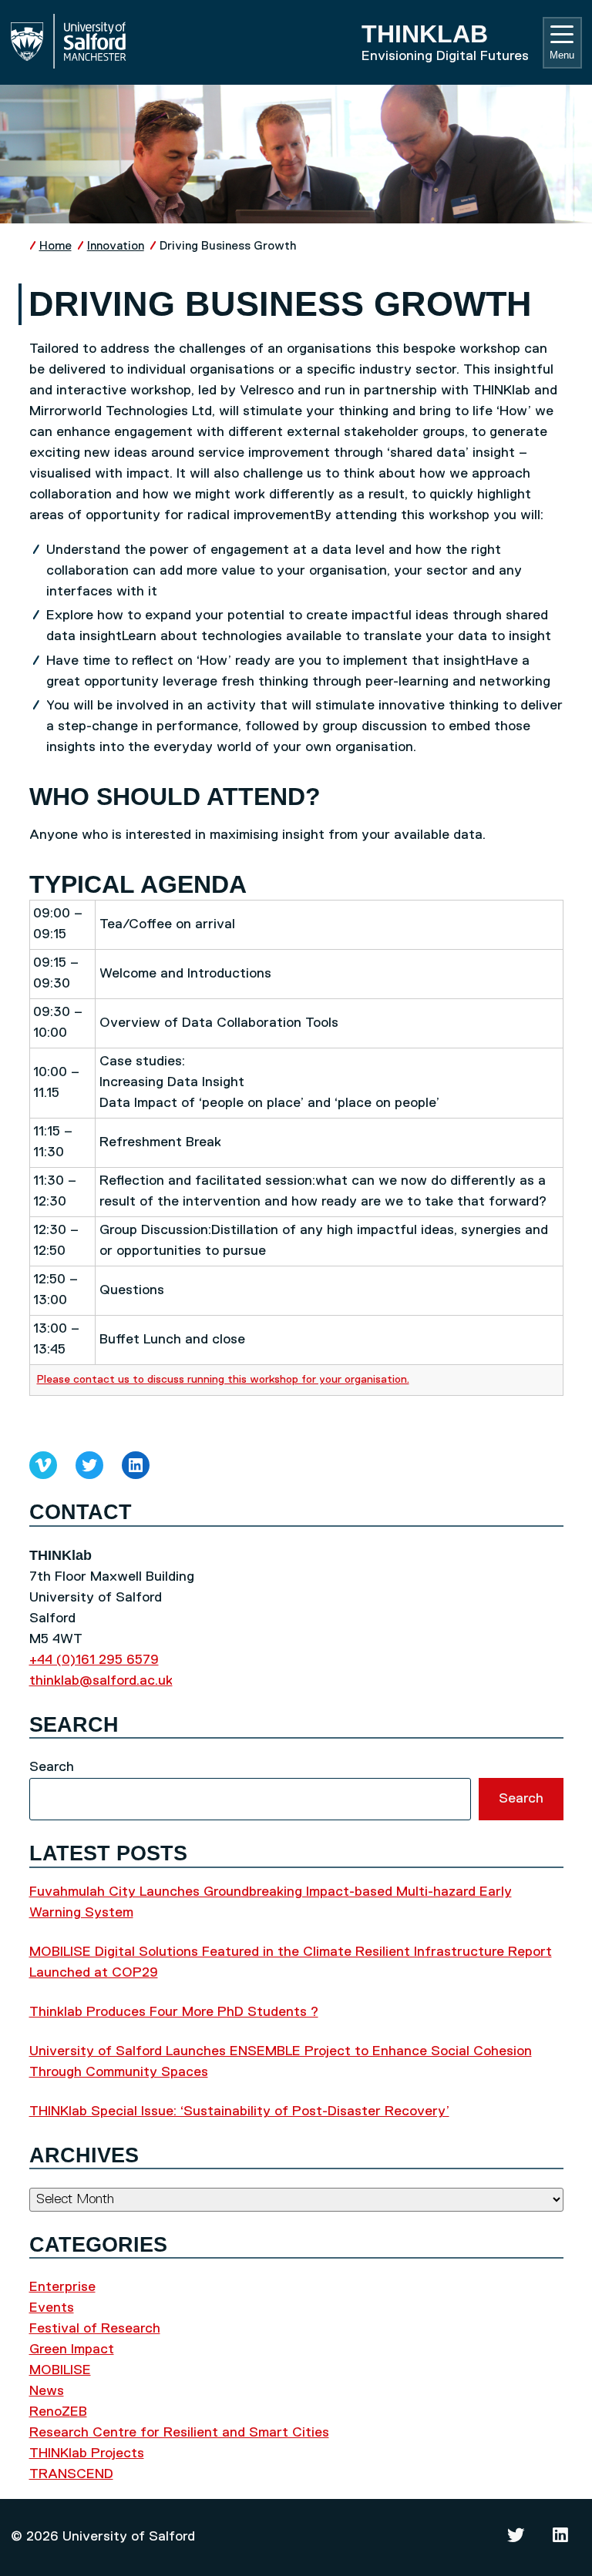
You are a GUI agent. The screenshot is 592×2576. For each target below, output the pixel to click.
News (47, 2391)
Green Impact (72, 2350)
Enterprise (62, 2287)
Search (52, 1767)
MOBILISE (60, 2370)
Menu (562, 55)
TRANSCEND (71, 2474)
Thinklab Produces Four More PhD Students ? (174, 2012)
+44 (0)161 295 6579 (94, 1660)
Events (52, 2308)
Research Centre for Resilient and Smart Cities (179, 2433)
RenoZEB (58, 2412)
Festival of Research (95, 2329)
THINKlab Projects (87, 2454)
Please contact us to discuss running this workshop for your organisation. (223, 1380)
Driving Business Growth (228, 246)
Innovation (116, 246)
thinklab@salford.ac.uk (101, 1681)
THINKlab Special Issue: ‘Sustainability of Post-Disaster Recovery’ (239, 2111)
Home (55, 246)
